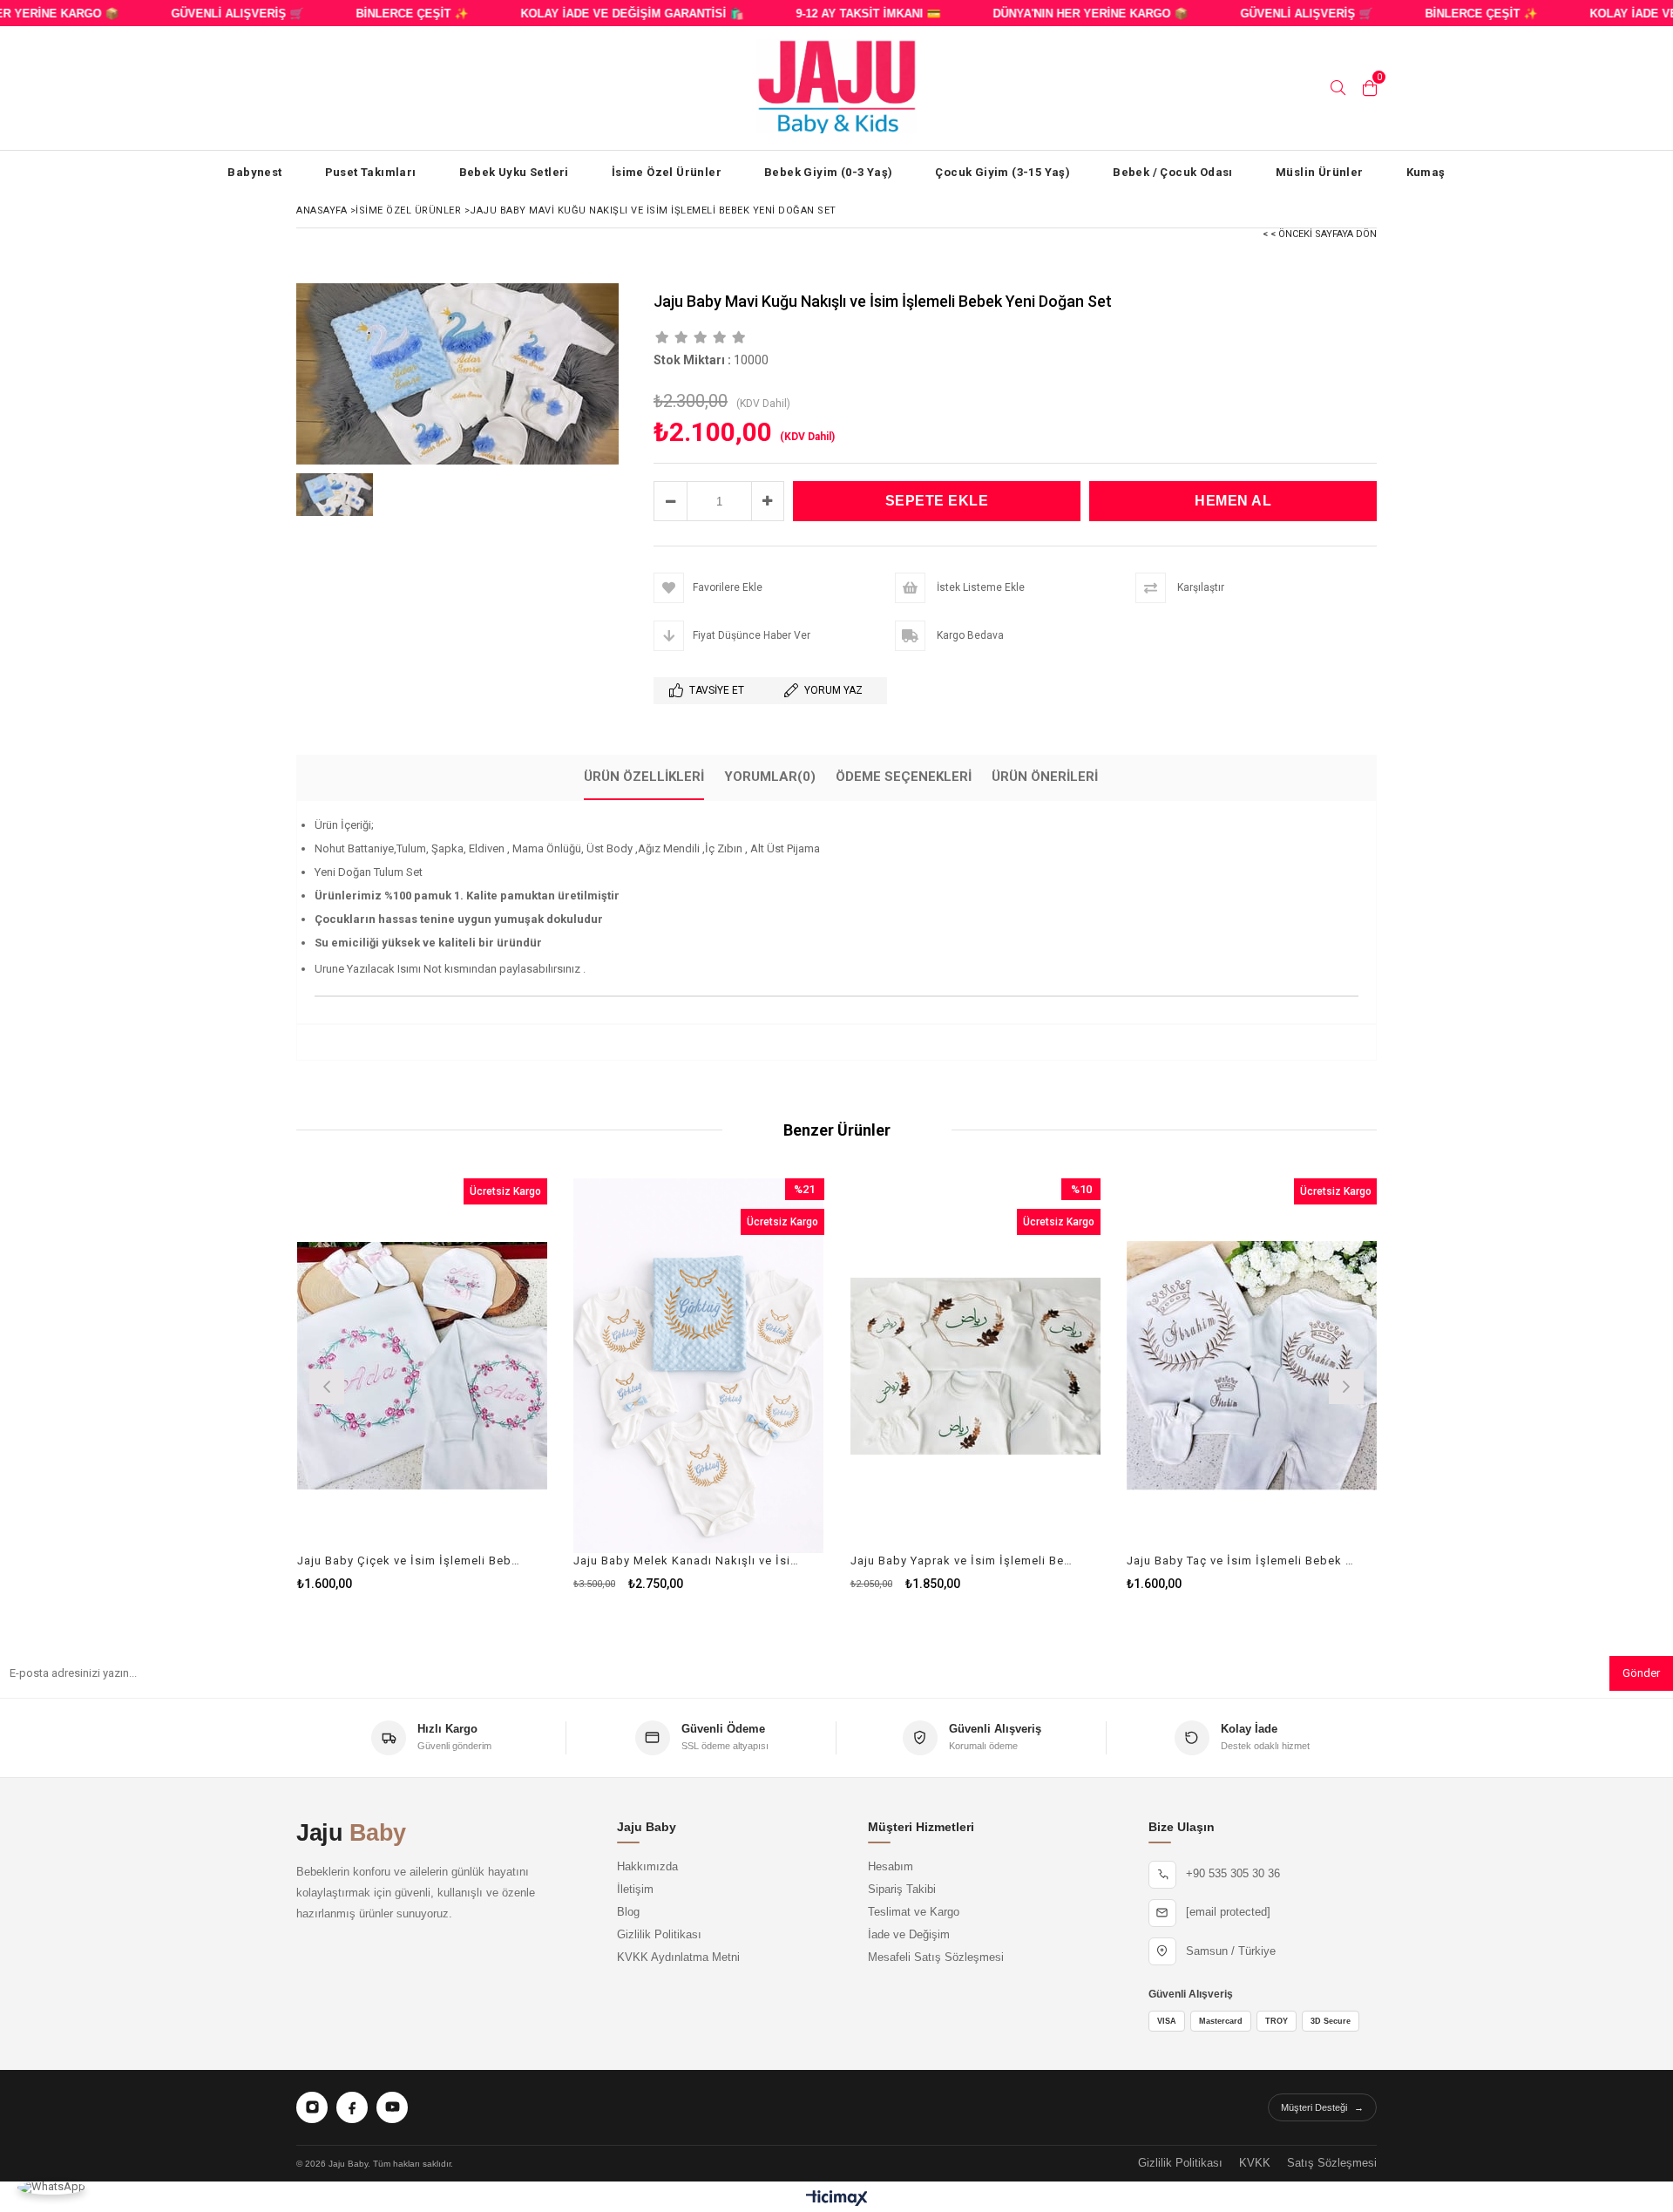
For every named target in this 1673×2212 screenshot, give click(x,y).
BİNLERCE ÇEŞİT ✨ (380, 14)
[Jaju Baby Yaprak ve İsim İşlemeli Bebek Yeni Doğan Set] (976, 1366)
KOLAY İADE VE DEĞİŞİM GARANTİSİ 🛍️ (600, 14)
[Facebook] (352, 2107)
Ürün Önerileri (1045, 777)
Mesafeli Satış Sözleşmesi (936, 1958)
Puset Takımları (371, 172)
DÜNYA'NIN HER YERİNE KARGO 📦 (1059, 14)
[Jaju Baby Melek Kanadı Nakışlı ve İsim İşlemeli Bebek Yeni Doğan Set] (699, 1366)
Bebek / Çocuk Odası (1173, 172)
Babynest (254, 172)
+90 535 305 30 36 (1233, 1874)
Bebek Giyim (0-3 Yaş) (828, 172)
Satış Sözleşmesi (1332, 2163)
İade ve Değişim (909, 1935)
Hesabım (891, 1867)
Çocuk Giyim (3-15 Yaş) (1002, 172)
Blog (628, 1912)
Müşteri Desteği (1322, 2107)
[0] (1370, 88)
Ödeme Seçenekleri (904, 777)
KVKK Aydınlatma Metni (678, 1958)
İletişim (635, 1890)
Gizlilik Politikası (659, 1935)
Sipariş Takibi (902, 1890)
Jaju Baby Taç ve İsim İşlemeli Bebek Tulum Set (1241, 1561)
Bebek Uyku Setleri (514, 172)
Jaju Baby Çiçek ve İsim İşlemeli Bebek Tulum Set (412, 1561)
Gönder (1641, 1673)
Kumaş (1426, 172)
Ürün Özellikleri (644, 777)
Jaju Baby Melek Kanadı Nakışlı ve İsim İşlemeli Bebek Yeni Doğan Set (688, 1561)
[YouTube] (392, 2107)
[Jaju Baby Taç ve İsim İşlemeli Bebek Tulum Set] (1252, 1366)
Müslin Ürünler (1320, 172)
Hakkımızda (647, 1867)
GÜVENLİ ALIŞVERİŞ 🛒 (206, 14)
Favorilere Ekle (422, 1384)
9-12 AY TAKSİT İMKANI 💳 (836, 14)
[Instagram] (312, 2107)
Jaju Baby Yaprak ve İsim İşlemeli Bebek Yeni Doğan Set (965, 1561)
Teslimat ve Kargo (914, 1912)
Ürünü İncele (482, 1384)
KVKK (1255, 2163)
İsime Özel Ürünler (667, 172)
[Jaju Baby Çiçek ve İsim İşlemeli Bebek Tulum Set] (423, 1366)
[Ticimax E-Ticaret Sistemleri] (837, 2199)
